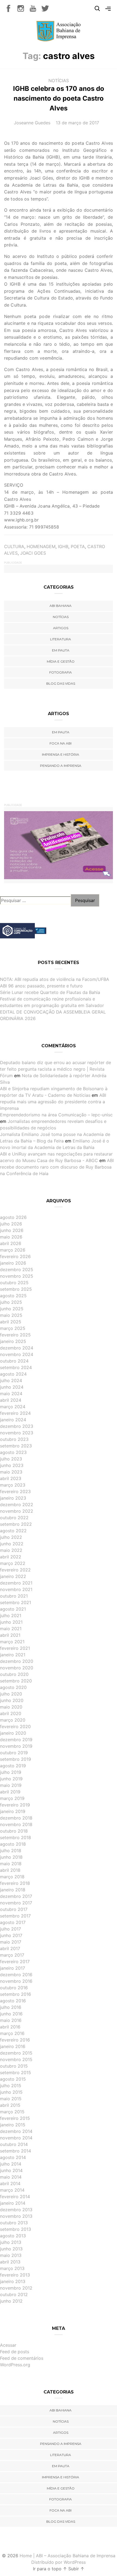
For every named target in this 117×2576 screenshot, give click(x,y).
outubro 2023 (14, 1439)
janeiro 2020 (13, 1733)
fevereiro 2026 (15, 1256)
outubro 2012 (14, 2294)
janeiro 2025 (13, 1341)
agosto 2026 (13, 1217)
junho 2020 (12, 1700)
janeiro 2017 (13, 1968)
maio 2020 (11, 1707)
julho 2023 (11, 1459)
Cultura (14, 546)
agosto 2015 (13, 2079)
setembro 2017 (15, 1916)
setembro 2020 (16, 1681)
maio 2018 (11, 1864)
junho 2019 (11, 1779)
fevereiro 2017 (15, 1962)
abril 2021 (10, 1635)
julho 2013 (11, 2242)
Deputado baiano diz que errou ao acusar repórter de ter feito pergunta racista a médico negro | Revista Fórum (56, 1069)
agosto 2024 (13, 1374)
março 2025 (13, 1328)
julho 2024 (11, 1380)
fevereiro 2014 (15, 2197)
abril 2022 (11, 1557)
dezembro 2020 (17, 1661)
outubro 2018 (14, 1831)
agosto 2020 (13, 1687)
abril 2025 (11, 1322)
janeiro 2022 (13, 1576)
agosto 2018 (13, 1844)
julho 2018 (11, 1851)
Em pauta (61, 650)
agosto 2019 (13, 1766)
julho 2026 (11, 1224)
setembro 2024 (16, 1367)
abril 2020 (11, 1713)
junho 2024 (12, 1387)
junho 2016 (11, 2014)
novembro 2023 (17, 1433)
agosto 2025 (13, 1296)
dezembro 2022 (17, 1505)
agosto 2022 (13, 1531)
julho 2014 (11, 2164)
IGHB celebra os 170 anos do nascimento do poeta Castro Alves (59, 98)
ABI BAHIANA (61, 606)
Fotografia (61, 672)
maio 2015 (11, 2099)
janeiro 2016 (13, 2046)
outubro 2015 (14, 2066)
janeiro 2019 (13, 1811)
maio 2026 (11, 1237)
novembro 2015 (16, 2059)
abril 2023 (11, 1478)
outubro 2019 (14, 1753)
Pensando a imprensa (61, 766)
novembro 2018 (16, 1824)
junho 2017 (11, 1935)
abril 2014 (10, 2183)
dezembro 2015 (16, 2053)
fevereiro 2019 (15, 1805)
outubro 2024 (14, 1361)
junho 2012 (11, 2301)
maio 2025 (11, 1315)
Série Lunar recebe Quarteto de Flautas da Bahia (50, 992)
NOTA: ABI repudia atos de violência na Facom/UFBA (55, 979)
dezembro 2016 (16, 1975)
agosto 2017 (13, 1922)
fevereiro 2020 (15, 1726)
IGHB (63, 546)
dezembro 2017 (16, 1896)
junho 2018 (11, 1857)
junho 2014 (11, 2170)
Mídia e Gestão (61, 661)
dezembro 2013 (16, 2210)
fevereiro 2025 (15, 1335)
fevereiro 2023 (15, 1491)
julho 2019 (11, 1772)
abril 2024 (11, 1400)
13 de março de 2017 (77, 123)
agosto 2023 (13, 1452)
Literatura (61, 639)
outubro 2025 (14, 1283)
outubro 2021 (14, 1596)
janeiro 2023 (13, 1498)
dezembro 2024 (17, 1348)
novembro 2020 (17, 1668)
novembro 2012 (16, 2288)
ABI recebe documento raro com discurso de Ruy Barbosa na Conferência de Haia (57, 1167)
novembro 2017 (16, 1903)
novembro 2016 (16, 1981)
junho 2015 (11, 2092)
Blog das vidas (61, 683)
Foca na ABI (61, 743)
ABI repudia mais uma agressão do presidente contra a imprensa (53, 1102)
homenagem (41, 546)
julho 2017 (10, 1929)
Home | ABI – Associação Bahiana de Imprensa (67, 2556)
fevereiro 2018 (15, 1883)
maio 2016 (11, 2020)
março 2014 (12, 2190)
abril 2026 (11, 1243)
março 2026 (13, 1250)
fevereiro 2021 (15, 1648)
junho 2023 (12, 1465)
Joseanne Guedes (32, 123)
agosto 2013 (13, 2236)
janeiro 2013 (13, 2281)
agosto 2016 (13, 2001)
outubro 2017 (14, 1909)
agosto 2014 (13, 2157)
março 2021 (12, 1642)
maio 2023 (11, 1472)
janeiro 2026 (13, 1263)
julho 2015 (11, 2086)
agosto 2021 (13, 1609)
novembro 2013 (16, 2216)
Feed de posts (15, 2352)
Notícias (59, 81)
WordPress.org (15, 2365)
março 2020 (13, 1720)
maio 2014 (11, 2177)
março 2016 (12, 2033)
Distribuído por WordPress (59, 2562)
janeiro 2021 (13, 1655)
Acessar (8, 2345)
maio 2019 (11, 1785)
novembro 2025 (17, 1276)
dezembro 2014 (16, 2131)
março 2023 (13, 1485)
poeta (78, 546)
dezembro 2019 (16, 1740)
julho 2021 (11, 1616)
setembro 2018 (16, 1837)
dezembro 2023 (17, 1426)
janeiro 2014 (13, 2203)
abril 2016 (10, 2027)
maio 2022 (11, 1550)
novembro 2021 (16, 1589)
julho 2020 (11, 1694)
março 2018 (12, 1877)
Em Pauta (61, 732)
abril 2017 (10, 1948)
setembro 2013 (16, 2229)
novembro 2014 (16, 2138)
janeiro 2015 (13, 2125)
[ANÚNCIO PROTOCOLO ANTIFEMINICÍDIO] (59, 845)
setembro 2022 (16, 1524)
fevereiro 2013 (15, 2275)
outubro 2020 (14, 1674)
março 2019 (12, 1798)
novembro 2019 (16, 1746)
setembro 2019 (16, 1759)
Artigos (61, 628)
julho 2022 (11, 1537)
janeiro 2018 (13, 1890)
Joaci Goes (33, 553)
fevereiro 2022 (15, 1570)
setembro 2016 (16, 1994)
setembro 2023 (16, 1446)
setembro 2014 (16, 2151)
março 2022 (13, 1563)
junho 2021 (11, 1622)
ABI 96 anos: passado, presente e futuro (41, 986)
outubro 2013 (14, 2223)
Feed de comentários (22, 2358)
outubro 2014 (14, 2144)
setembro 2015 (16, 2072)
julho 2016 (11, 2007)
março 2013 (12, 2268)
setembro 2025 (16, 1289)
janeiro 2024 (13, 1420)
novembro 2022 (17, 1511)
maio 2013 (11, 2255)
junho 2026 (12, 1230)
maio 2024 (11, 1394)
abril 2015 (10, 2105)
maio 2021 (11, 1629)
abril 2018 (10, 1870)
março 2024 (13, 1407)
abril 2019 (10, 1792)
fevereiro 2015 (15, 2118)
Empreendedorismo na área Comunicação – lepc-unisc (56, 1115)
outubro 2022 (14, 1518)
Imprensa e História (61, 754)
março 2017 (12, 1955)
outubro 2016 (14, 1988)
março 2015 (12, 2112)
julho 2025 (11, 1302)
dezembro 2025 (17, 1270)
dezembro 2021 (16, 1583)
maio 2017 (11, 1942)
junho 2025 (12, 1309)
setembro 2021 (16, 1602)
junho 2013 (11, 2249)
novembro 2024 (17, 1354)
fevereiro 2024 (15, 1413)
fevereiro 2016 (15, 2040)
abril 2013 (10, 2262)
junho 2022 (12, 1544)
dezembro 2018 (16, 1818)
